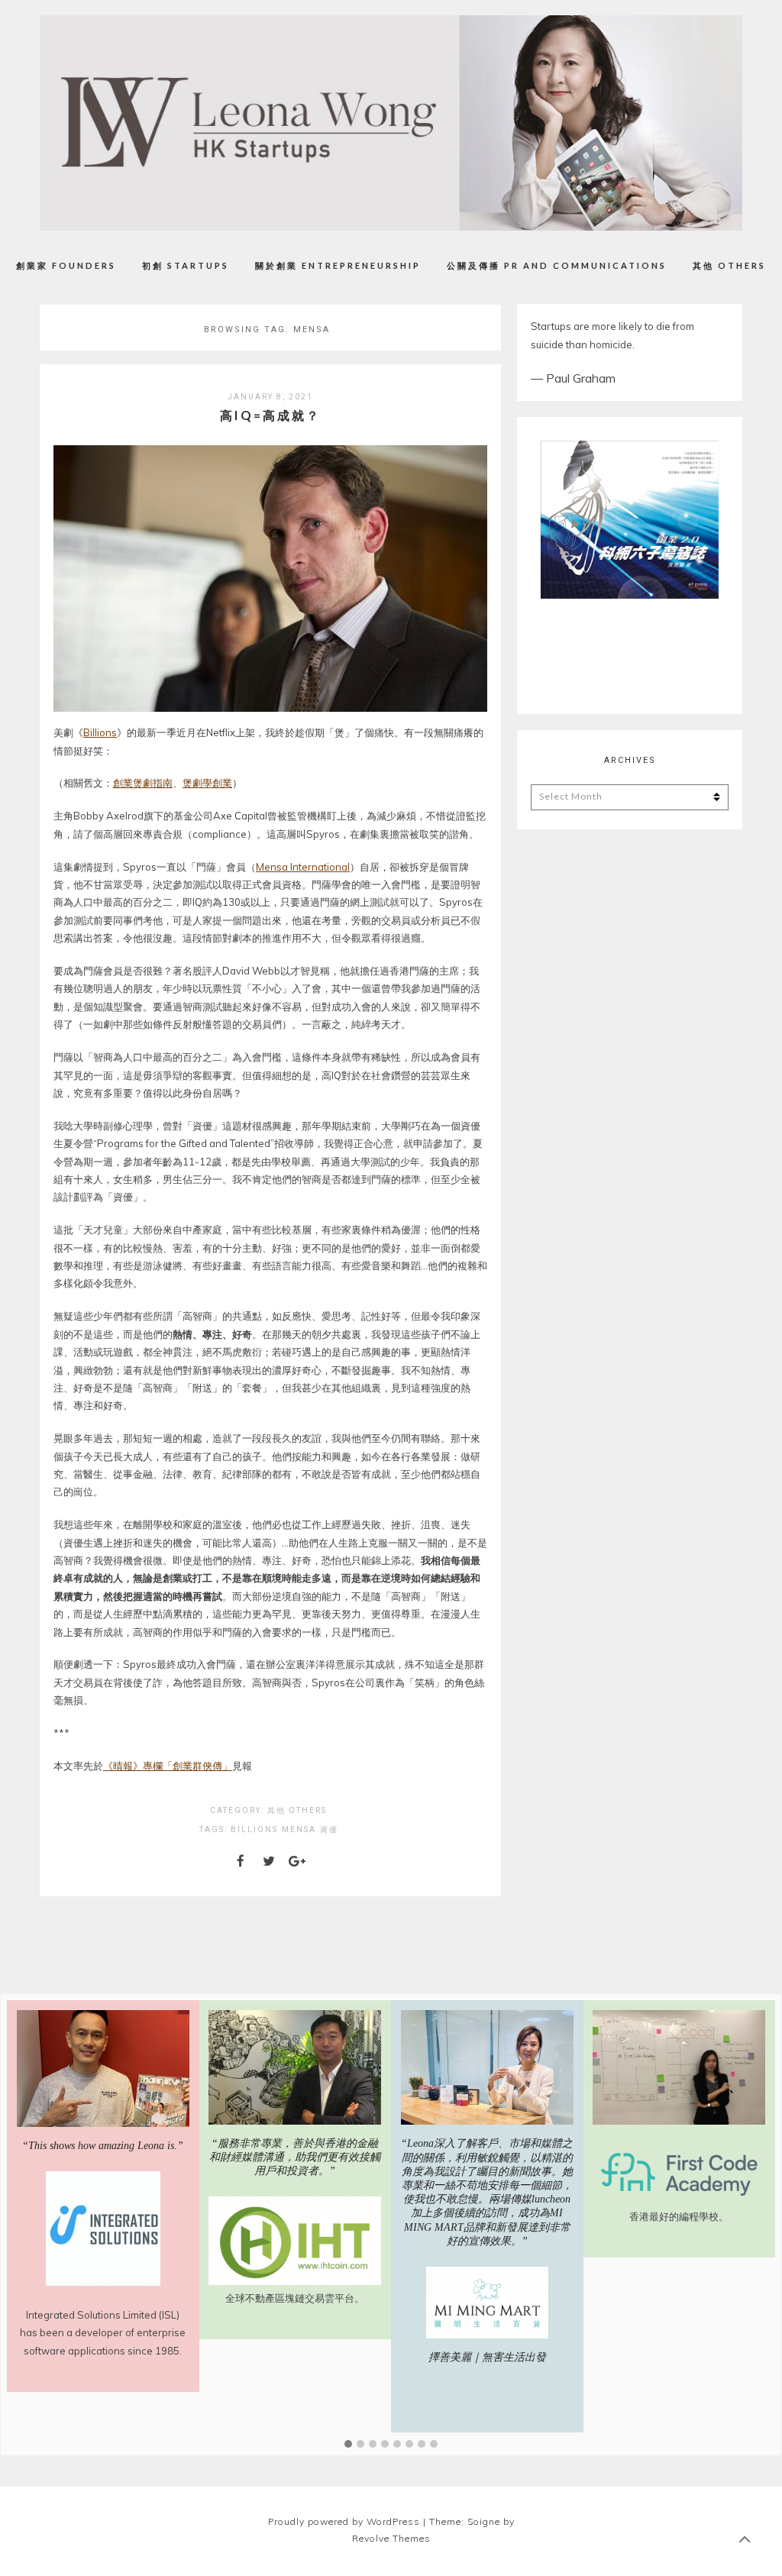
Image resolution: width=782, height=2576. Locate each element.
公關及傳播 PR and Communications (557, 265)
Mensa (299, 1829)
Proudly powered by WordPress (344, 2521)
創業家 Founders (66, 265)
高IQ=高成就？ (270, 415)
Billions (100, 732)
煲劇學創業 (207, 783)
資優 (329, 1829)
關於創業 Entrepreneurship (338, 265)
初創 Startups (186, 265)
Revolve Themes (391, 2538)
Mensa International (303, 867)
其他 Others (729, 265)
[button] (348, 2445)
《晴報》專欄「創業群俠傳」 (168, 1766)
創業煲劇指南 (143, 783)
